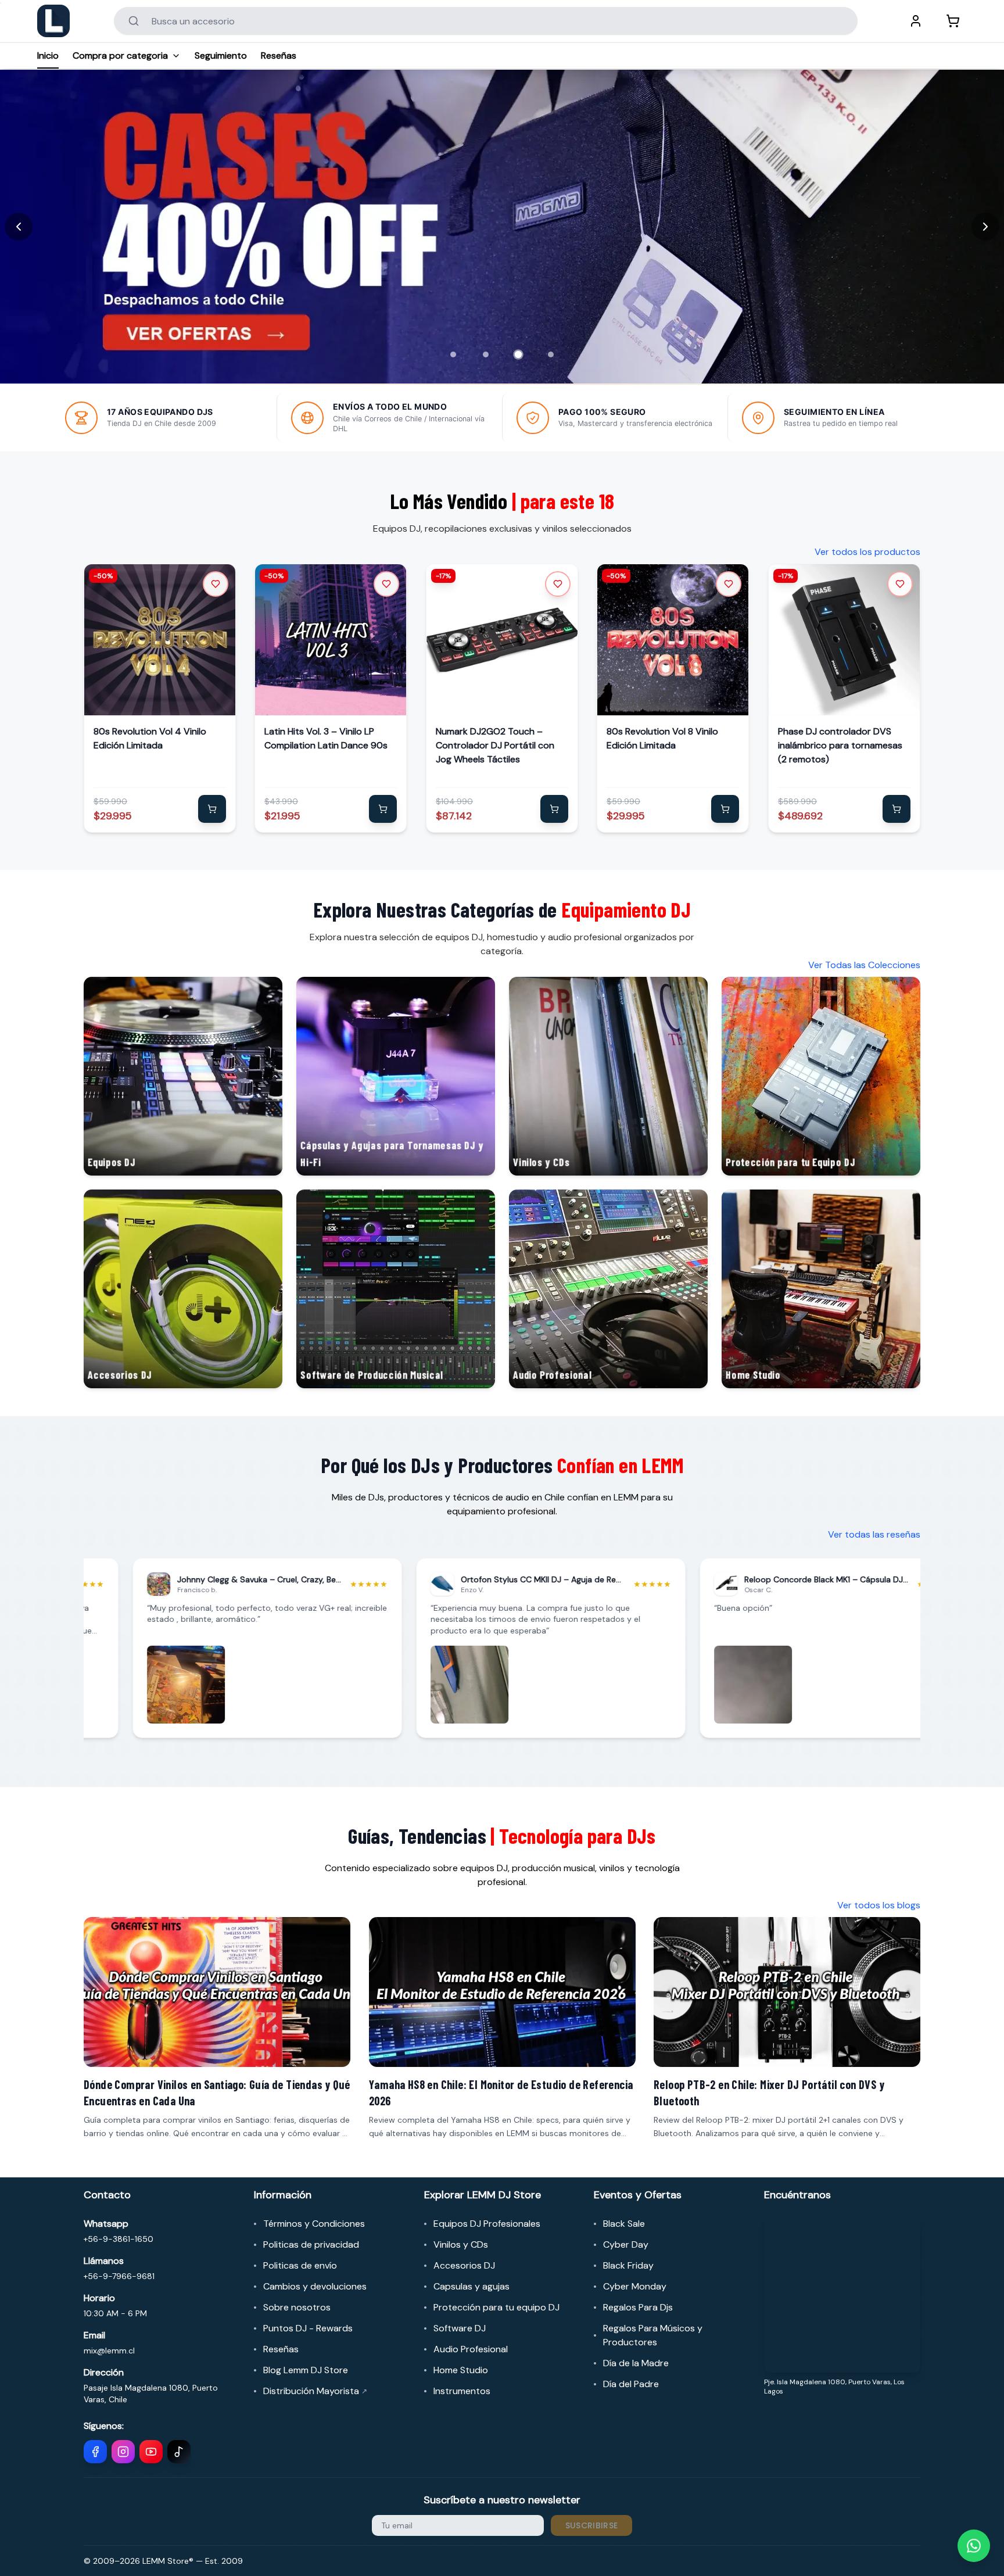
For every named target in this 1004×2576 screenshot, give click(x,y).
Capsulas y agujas (471, 2286)
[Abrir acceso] (916, 21)
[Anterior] (19, 227)
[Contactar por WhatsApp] (974, 2546)
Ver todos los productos (867, 552)
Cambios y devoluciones (315, 2286)
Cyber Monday (635, 2286)
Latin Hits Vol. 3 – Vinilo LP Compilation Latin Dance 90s (326, 738)
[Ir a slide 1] (453, 354)
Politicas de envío (300, 2265)
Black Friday (628, 2265)
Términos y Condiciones (314, 2224)
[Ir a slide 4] (551, 354)
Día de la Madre (636, 2363)
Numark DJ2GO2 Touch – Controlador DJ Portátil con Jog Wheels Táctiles (495, 745)
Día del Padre (631, 2384)
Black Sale (624, 2224)
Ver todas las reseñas (874, 1534)
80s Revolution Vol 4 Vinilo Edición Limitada (150, 738)
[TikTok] (179, 2452)
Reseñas (279, 55)
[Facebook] (95, 2452)
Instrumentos (462, 2391)
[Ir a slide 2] (486, 354)
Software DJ (460, 2328)
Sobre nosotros (297, 2307)
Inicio (48, 55)
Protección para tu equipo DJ (496, 2307)
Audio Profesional (471, 2349)
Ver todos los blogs (879, 1905)
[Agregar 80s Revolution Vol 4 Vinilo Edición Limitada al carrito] (212, 809)
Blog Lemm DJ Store (306, 2370)
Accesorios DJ (464, 2265)
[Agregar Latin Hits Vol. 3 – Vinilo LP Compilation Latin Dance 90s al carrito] (383, 809)
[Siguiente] (985, 227)
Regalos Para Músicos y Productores (653, 2335)
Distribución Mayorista (315, 2391)
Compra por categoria (120, 55)
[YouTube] (151, 2452)
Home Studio (461, 2370)
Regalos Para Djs (638, 2307)
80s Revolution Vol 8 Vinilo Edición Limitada (662, 738)
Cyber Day (626, 2244)
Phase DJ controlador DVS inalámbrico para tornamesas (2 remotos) (840, 745)
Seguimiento (221, 55)
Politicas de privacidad (311, 2244)
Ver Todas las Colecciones (864, 965)
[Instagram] (123, 2452)
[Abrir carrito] (953, 21)
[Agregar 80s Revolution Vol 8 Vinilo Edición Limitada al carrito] (726, 809)
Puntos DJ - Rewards (308, 2328)
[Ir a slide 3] (518, 354)
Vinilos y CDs (461, 2244)
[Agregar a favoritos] (216, 584)
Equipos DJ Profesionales (487, 2224)
